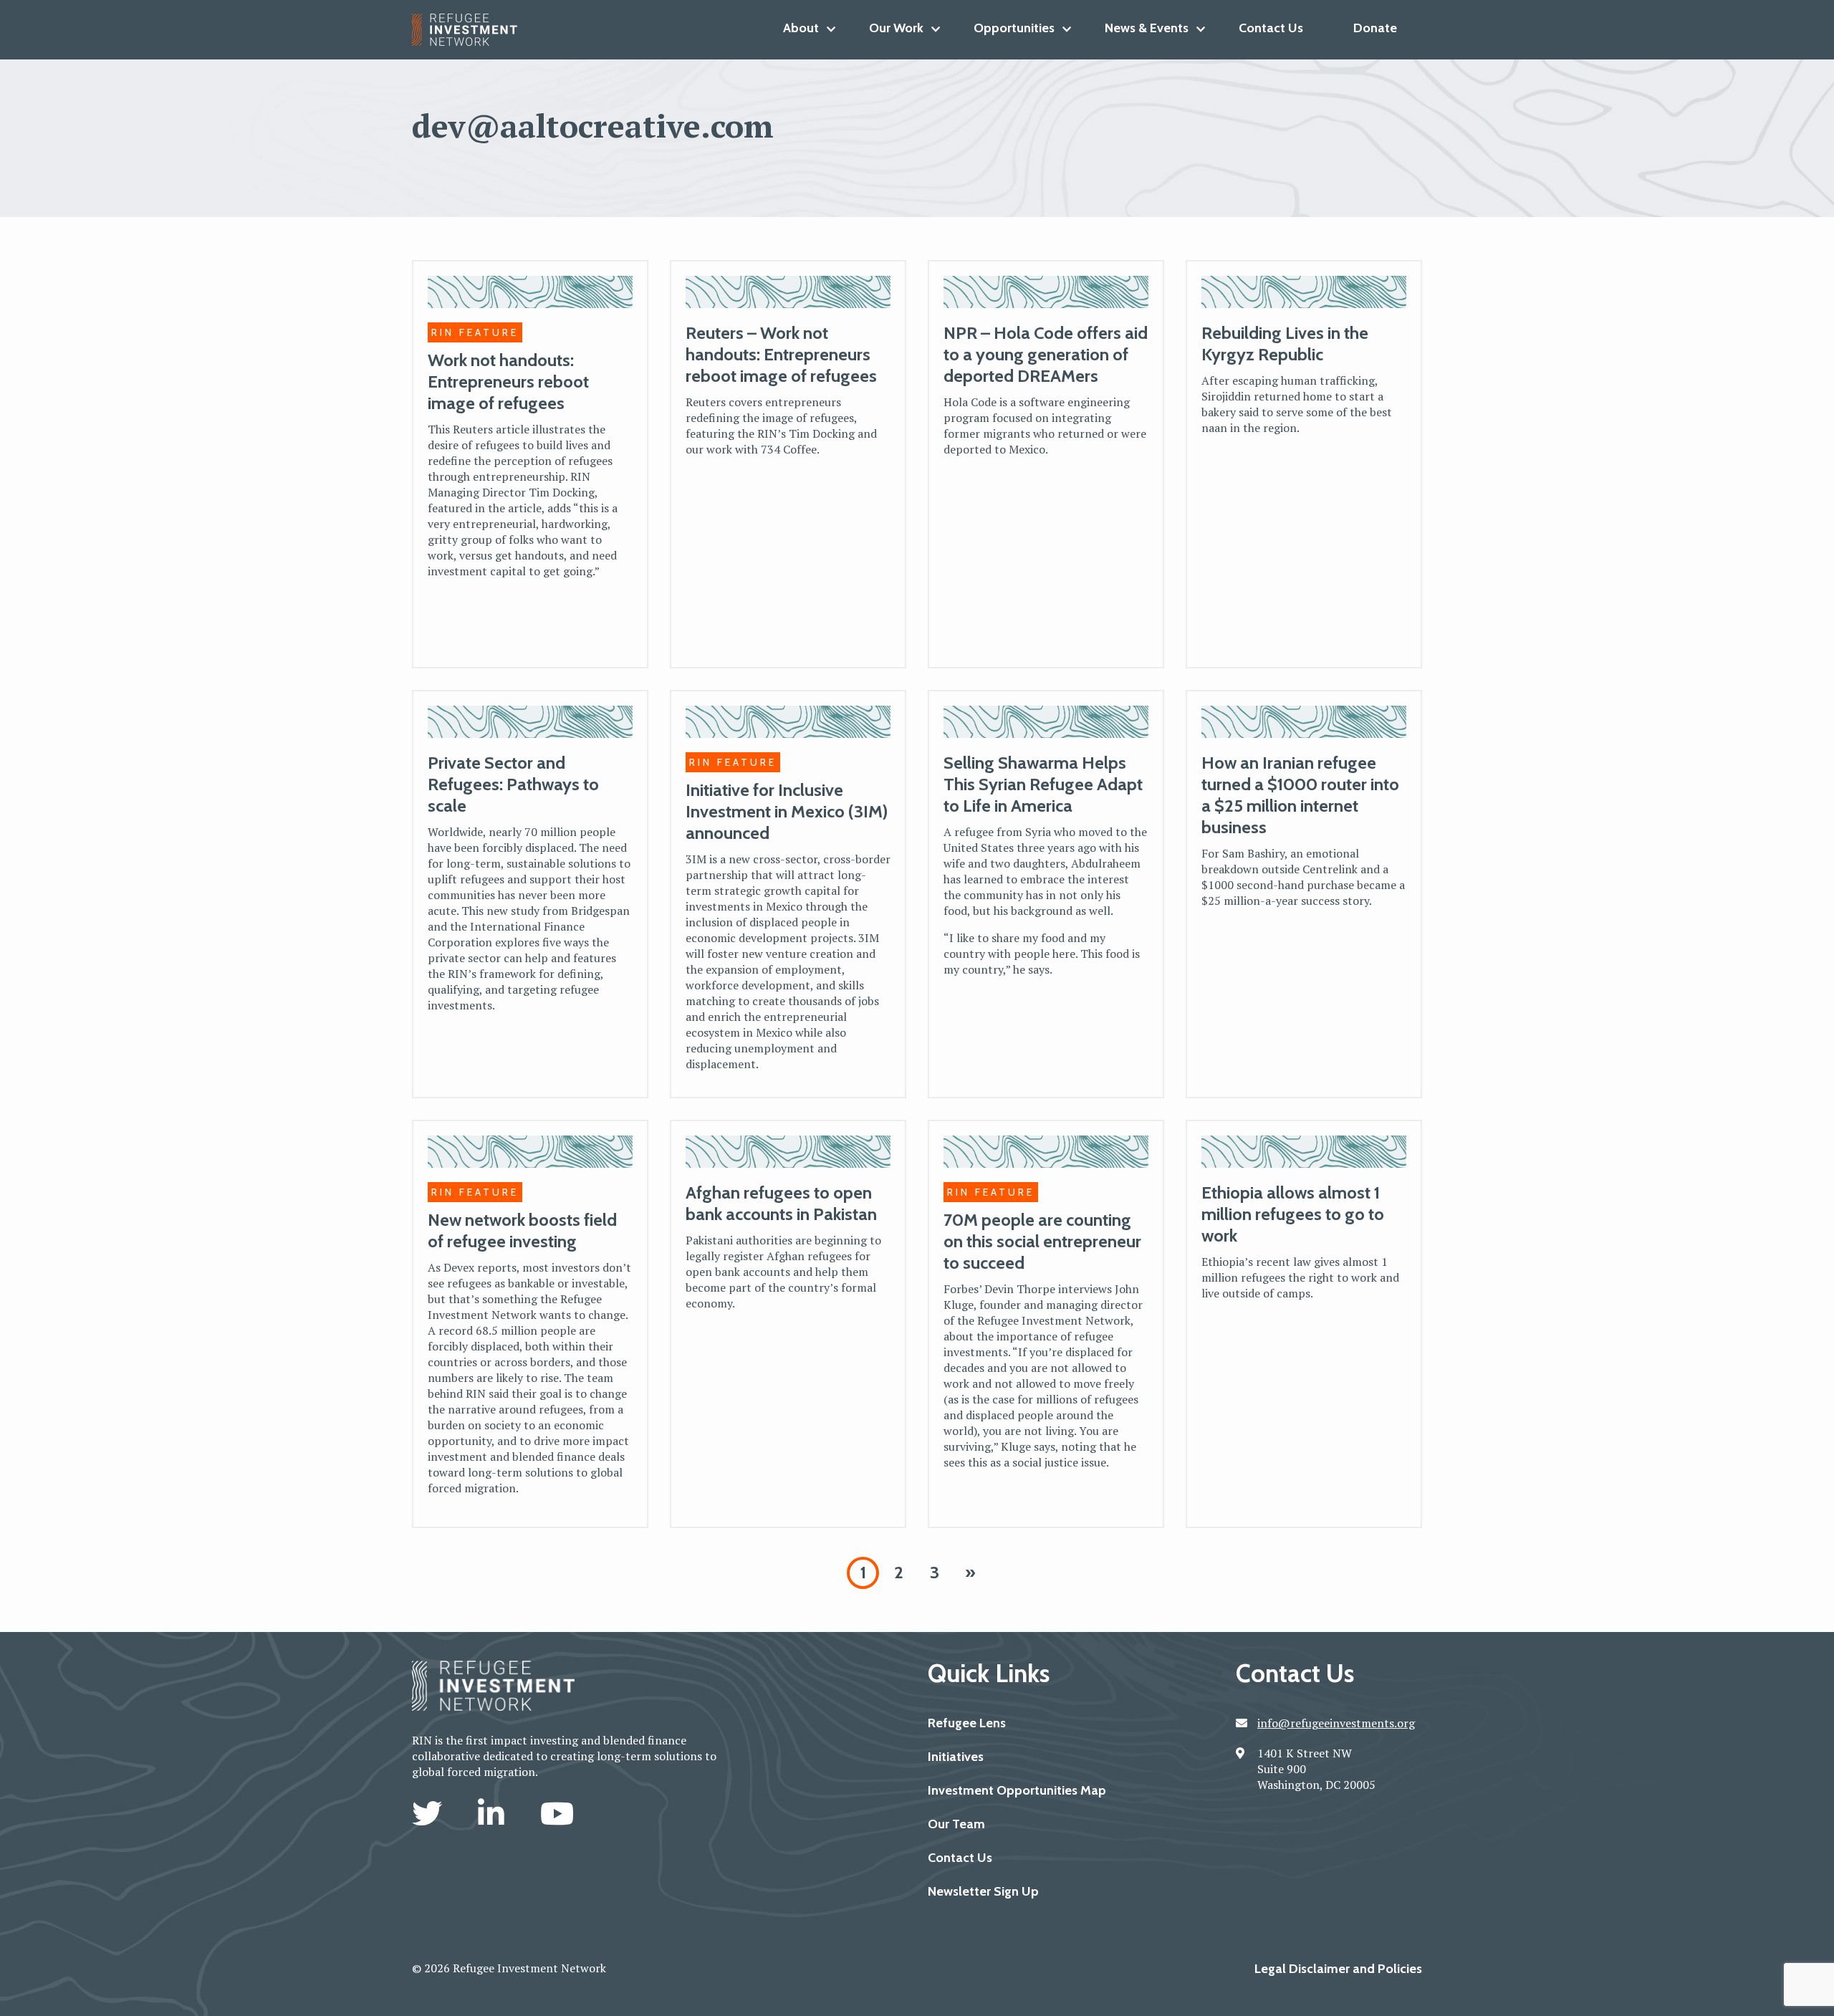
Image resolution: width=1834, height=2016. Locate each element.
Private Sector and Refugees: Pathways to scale (513, 784)
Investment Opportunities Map (1017, 1790)
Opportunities (1014, 28)
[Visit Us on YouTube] (557, 1813)
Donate (1375, 28)
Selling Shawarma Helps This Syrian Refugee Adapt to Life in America (1043, 784)
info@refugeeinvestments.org (1336, 1723)
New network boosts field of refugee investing (522, 1230)
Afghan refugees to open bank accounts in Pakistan (781, 1203)
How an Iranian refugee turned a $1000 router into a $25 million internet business (1300, 795)
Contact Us (1271, 28)
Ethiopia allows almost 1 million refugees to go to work (1293, 1214)
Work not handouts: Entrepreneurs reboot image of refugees (508, 381)
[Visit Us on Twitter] (431, 1813)
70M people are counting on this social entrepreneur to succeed (1042, 1241)
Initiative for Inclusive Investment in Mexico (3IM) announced (787, 811)
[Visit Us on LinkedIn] (495, 1813)
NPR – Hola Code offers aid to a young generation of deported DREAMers (1046, 354)
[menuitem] (801, 28)
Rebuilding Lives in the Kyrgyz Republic (1285, 344)
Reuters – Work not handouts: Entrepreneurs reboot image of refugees (781, 354)
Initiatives (956, 1757)
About (801, 28)
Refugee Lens (967, 1723)
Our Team (956, 1824)
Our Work (896, 28)
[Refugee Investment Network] (470, 30)
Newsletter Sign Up (983, 1891)
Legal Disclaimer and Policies (1338, 1969)
